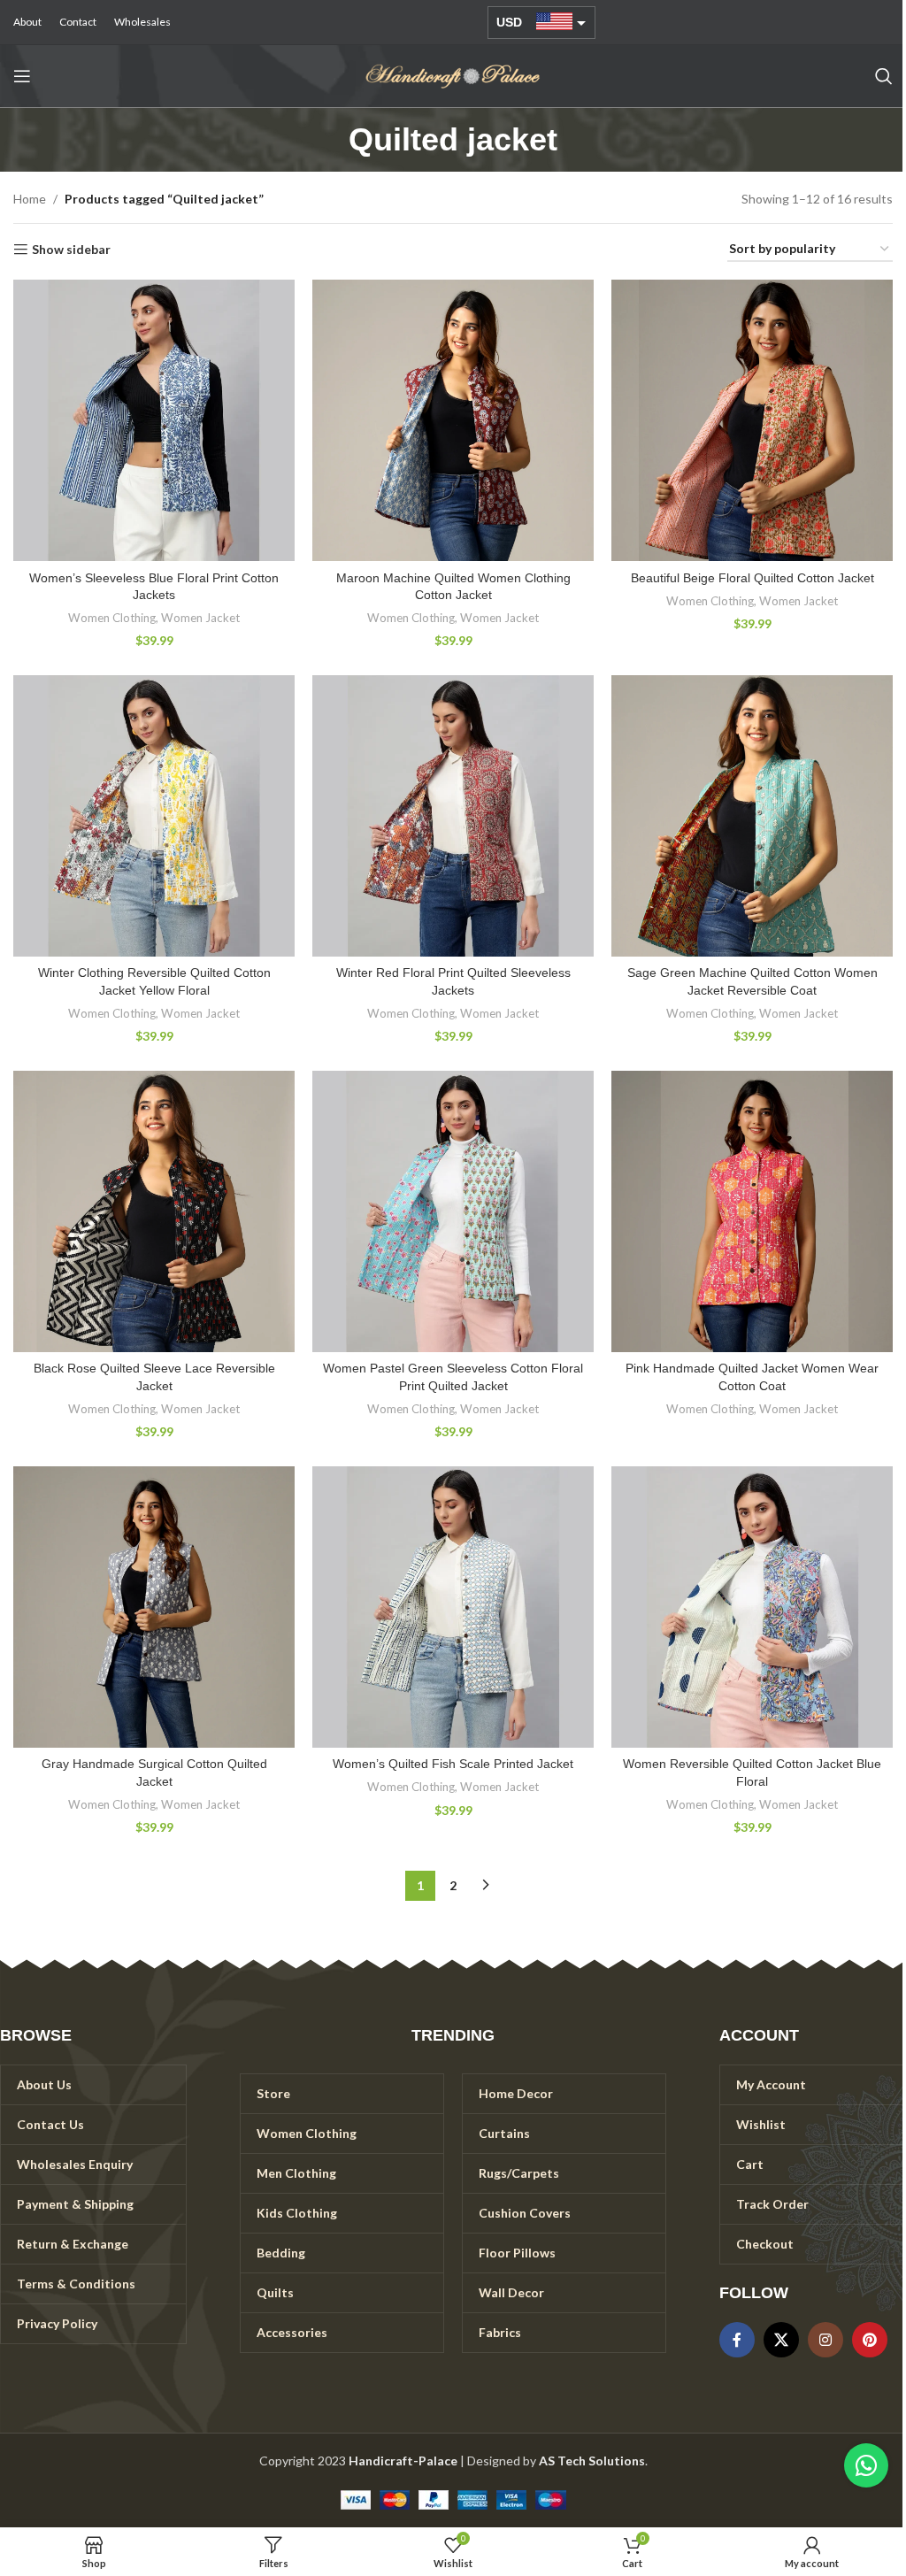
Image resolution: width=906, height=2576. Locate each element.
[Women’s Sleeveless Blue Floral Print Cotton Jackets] (154, 420)
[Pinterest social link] (870, 2340)
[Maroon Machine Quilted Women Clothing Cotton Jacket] (453, 420)
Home (30, 199)
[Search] (884, 76)
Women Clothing (112, 618)
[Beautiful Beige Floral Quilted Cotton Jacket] (752, 420)
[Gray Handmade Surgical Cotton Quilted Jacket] (154, 1607)
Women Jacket (200, 618)
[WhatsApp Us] (866, 2465)
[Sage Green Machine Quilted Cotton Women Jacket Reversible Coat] (752, 816)
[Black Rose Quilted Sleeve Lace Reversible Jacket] (154, 1211)
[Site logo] (453, 75)
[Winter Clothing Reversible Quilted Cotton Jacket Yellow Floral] (154, 816)
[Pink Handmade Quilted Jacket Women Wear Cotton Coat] (752, 1211)
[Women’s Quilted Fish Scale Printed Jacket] (453, 1607)
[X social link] (781, 2340)
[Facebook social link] (737, 2340)
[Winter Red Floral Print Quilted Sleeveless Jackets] (453, 816)
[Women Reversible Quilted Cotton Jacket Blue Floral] (752, 1607)
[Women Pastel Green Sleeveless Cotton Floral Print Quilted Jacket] (453, 1211)
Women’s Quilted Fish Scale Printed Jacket (453, 1764)
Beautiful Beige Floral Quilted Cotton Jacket (752, 578)
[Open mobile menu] (22, 76)
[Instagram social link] (825, 2340)
